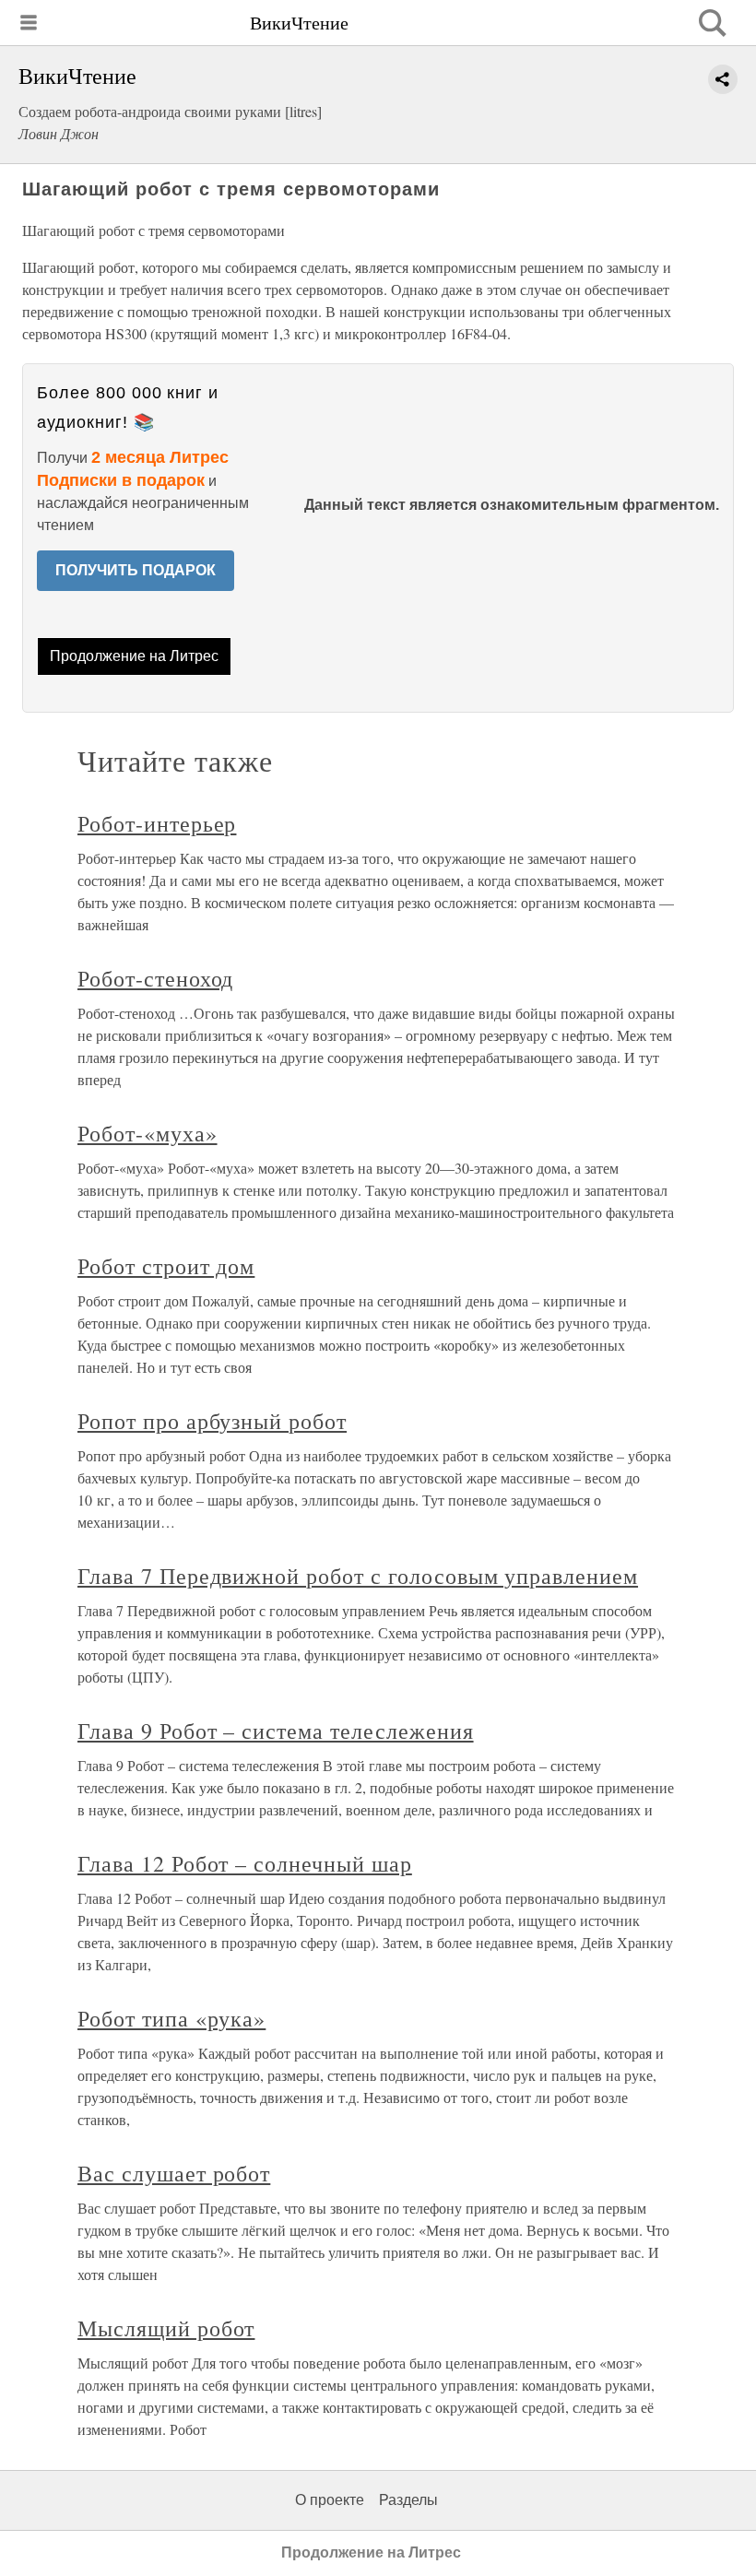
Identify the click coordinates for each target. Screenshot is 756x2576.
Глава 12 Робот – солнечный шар (245, 1863)
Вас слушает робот (174, 2173)
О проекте (330, 2500)
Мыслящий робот (166, 2328)
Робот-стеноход (155, 978)
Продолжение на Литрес (134, 656)
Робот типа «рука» (171, 2018)
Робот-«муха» (148, 1133)
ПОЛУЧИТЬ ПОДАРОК (136, 570)
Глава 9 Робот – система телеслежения (276, 1731)
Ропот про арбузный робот (212, 1421)
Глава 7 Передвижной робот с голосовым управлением (358, 1576)
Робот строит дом (166, 1266)
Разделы (408, 2500)
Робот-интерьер (157, 823)
